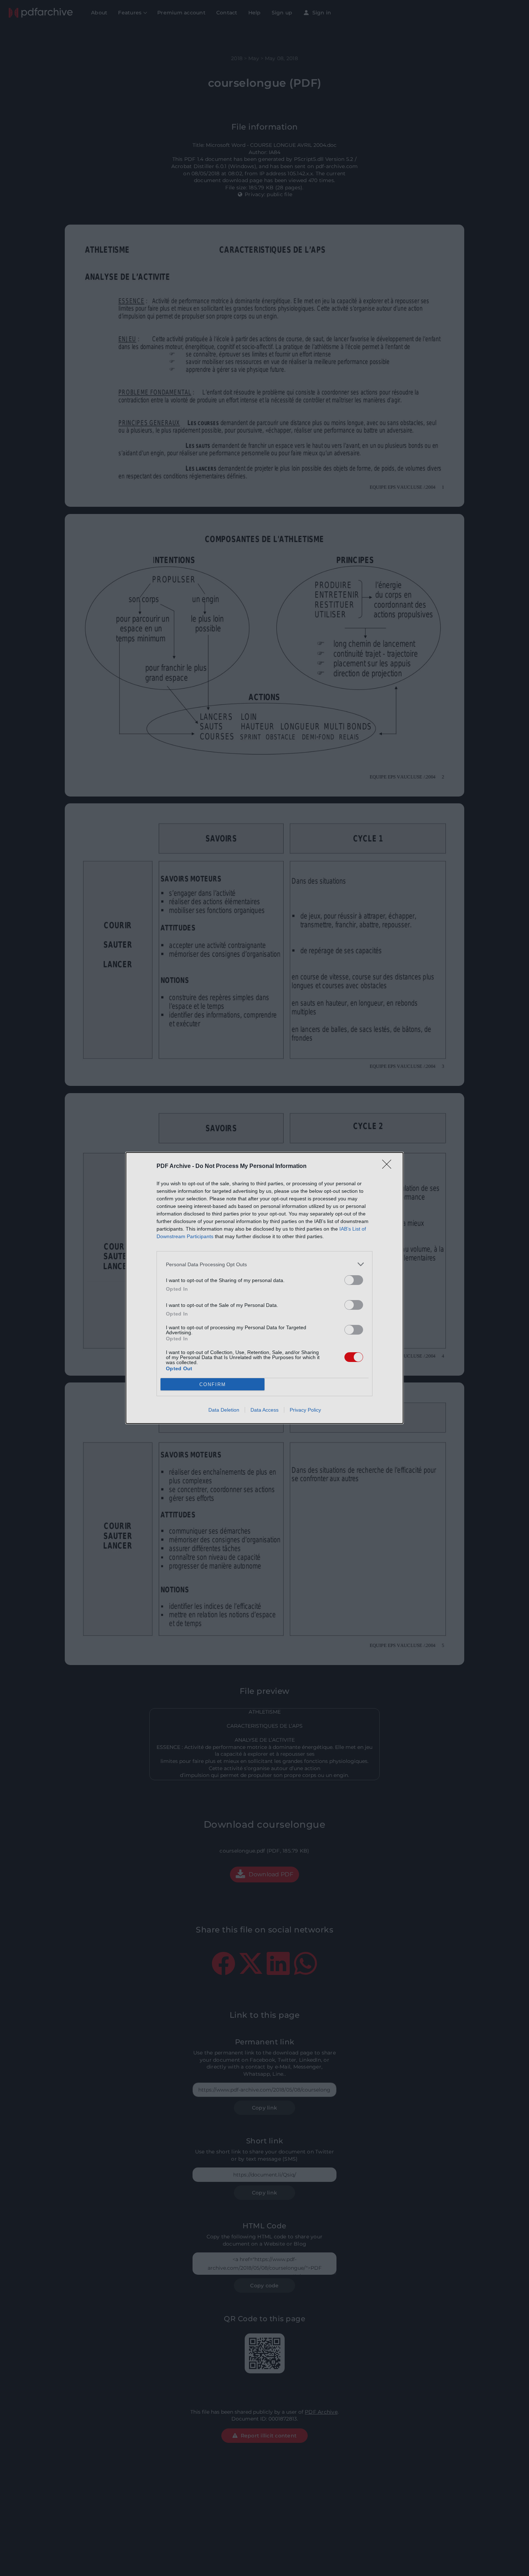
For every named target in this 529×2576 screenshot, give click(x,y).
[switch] (354, 1280)
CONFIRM (213, 1384)
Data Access (264, 1410)
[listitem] (264, 1264)
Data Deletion (224, 1410)
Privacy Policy (305, 1410)
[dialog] (264, 1288)
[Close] (389, 1167)
